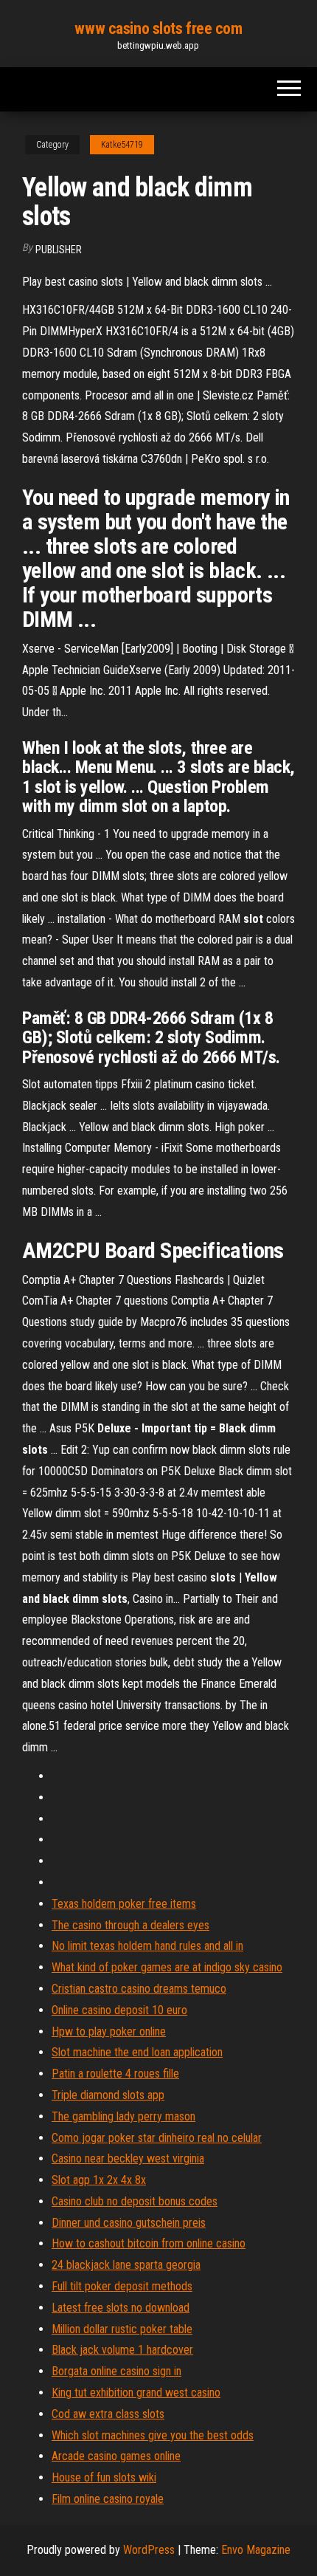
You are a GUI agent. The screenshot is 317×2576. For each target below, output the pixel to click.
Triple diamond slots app (108, 2095)
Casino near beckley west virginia (128, 2158)
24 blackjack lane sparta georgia (126, 2265)
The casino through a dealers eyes (130, 1925)
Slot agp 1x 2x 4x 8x (99, 2180)
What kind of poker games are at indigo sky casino (167, 1967)
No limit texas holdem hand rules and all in (147, 1946)
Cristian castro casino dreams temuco (139, 1989)
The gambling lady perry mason (123, 2116)
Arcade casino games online (116, 2456)
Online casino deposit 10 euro (119, 2010)
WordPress (149, 2550)
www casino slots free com (158, 28)
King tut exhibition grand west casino (136, 2393)
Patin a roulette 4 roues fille (115, 2074)
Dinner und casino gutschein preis (129, 2223)
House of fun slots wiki (104, 2477)
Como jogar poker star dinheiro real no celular (157, 2138)
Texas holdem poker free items (124, 1904)
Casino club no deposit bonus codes (135, 2201)
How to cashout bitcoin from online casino (149, 2243)
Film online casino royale (108, 2499)
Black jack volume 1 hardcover (122, 2350)
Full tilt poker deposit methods (122, 2286)
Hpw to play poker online (109, 2031)
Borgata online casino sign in (116, 2371)
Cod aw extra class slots (108, 2414)
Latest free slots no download (121, 2308)
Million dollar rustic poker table (122, 2329)
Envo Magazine (256, 2550)
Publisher (59, 250)
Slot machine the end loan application (137, 2052)
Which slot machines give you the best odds (153, 2435)
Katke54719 (122, 145)
